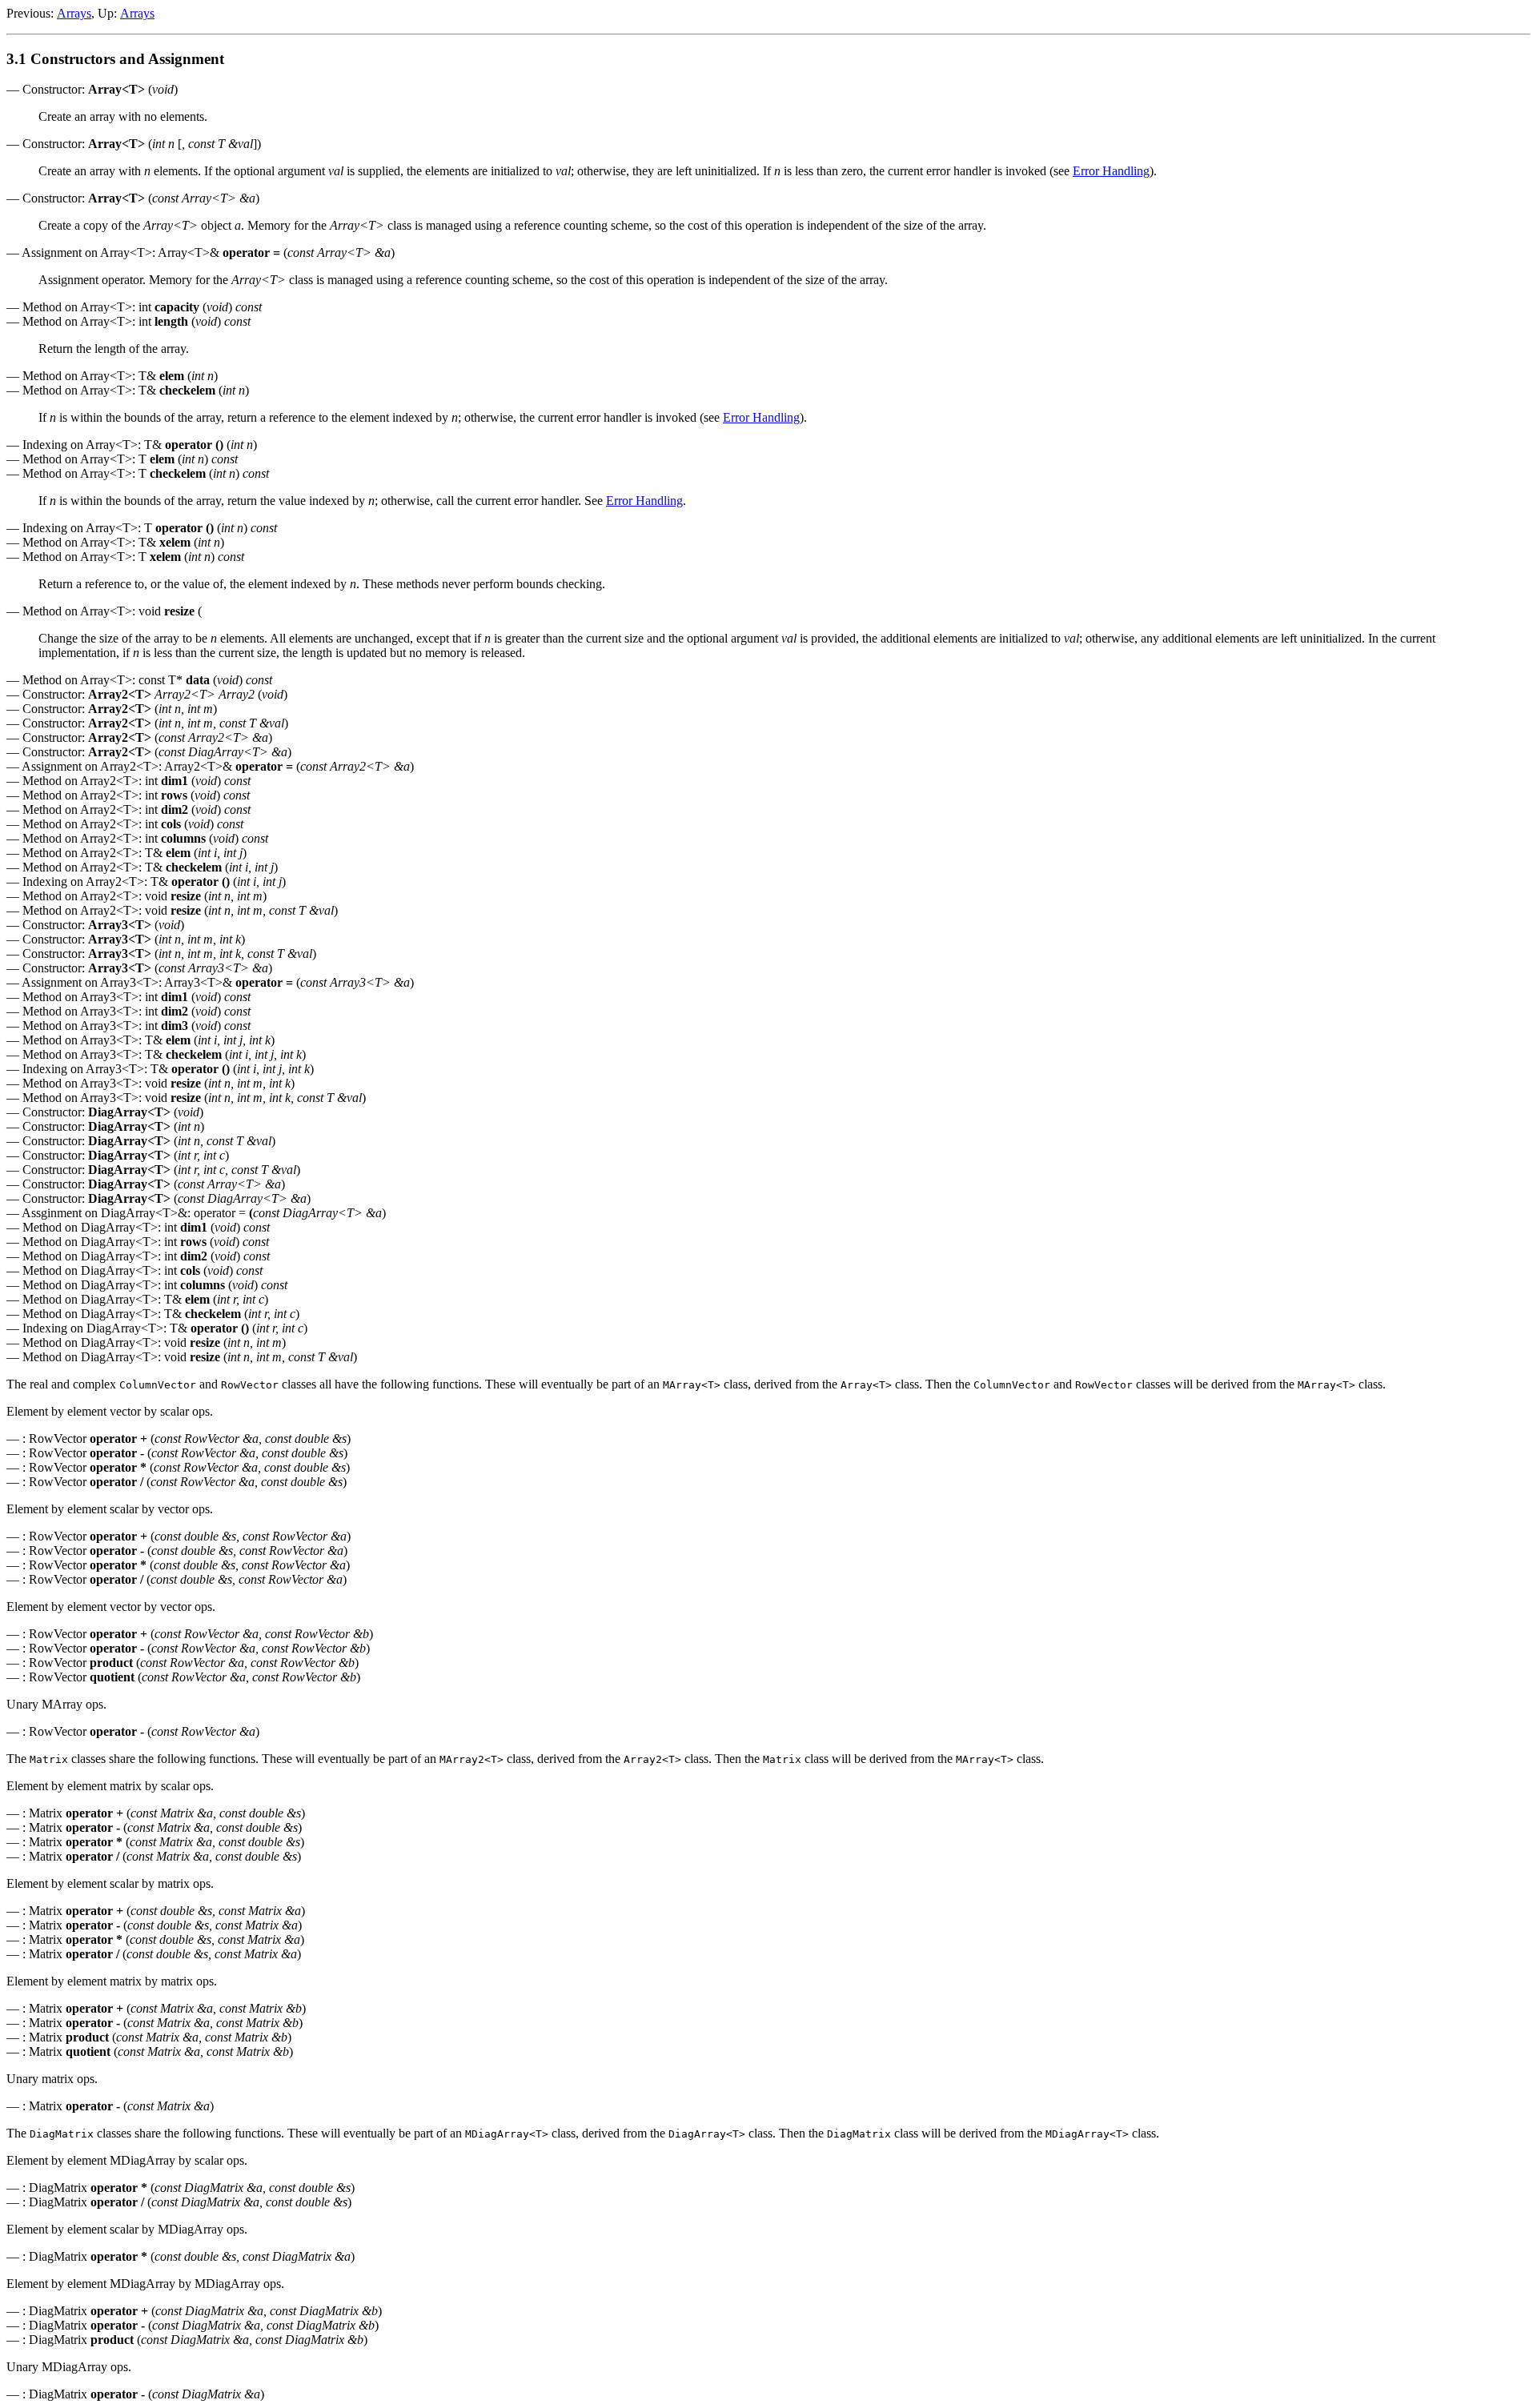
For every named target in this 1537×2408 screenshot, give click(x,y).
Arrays (74, 13)
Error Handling (1111, 171)
